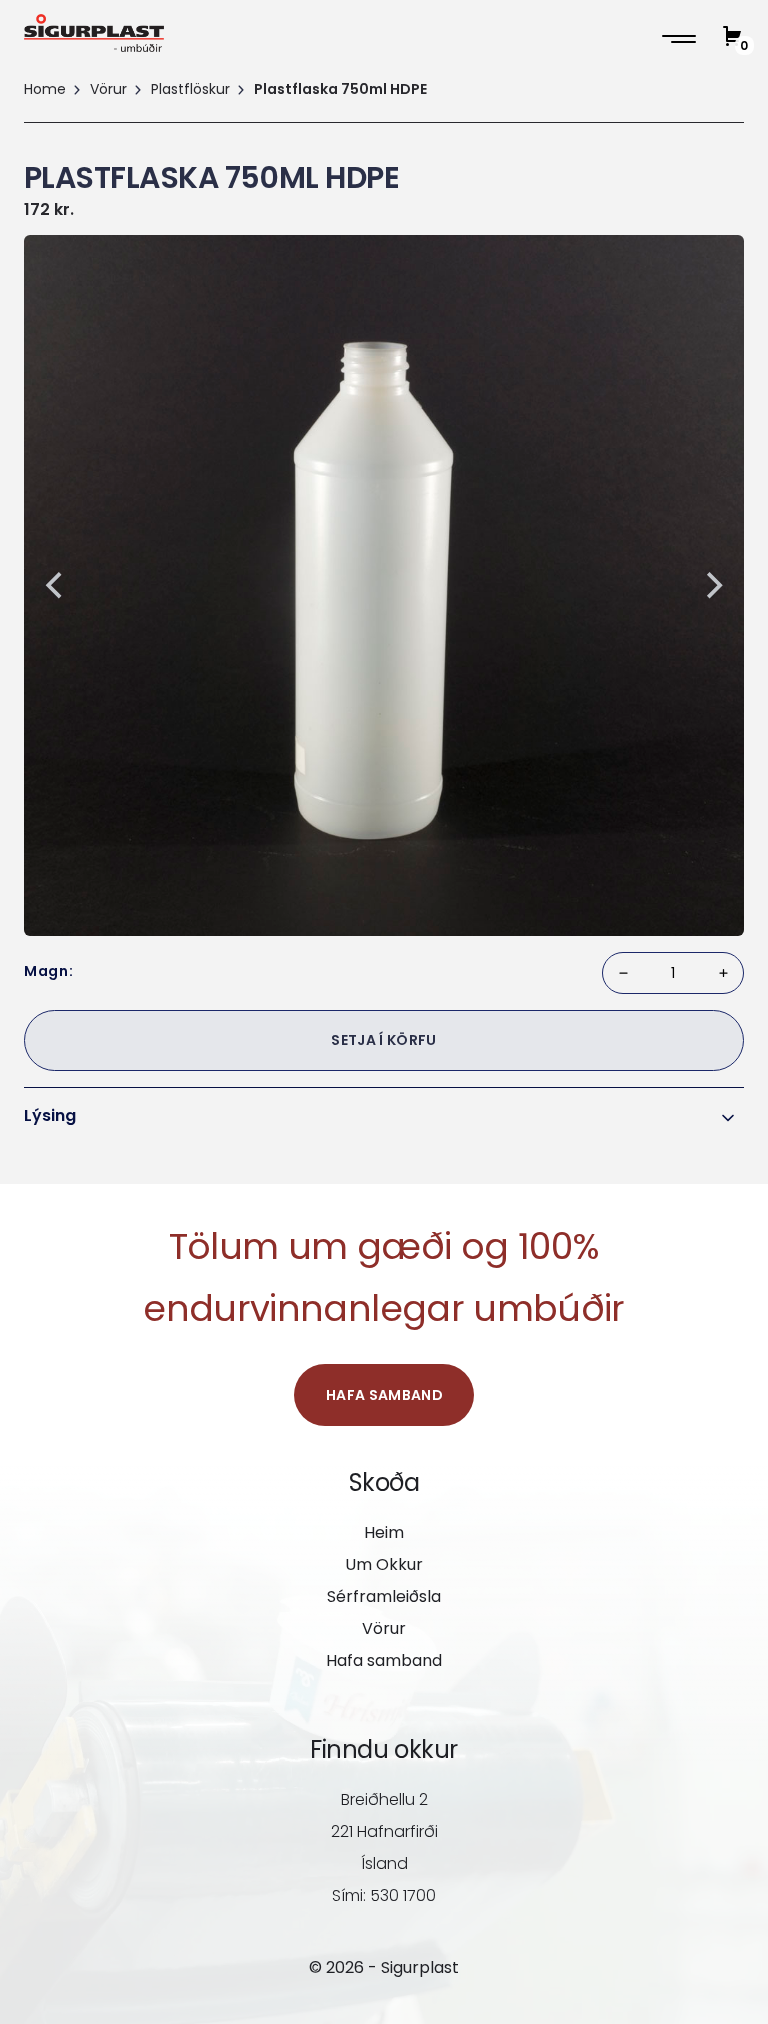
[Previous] (56, 585)
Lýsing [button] (50, 1115)
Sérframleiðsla (384, 1596)
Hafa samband (384, 1395)
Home (45, 89)
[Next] (712, 585)
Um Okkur (384, 1564)
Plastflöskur (190, 89)
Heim (384, 1532)
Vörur (108, 89)
